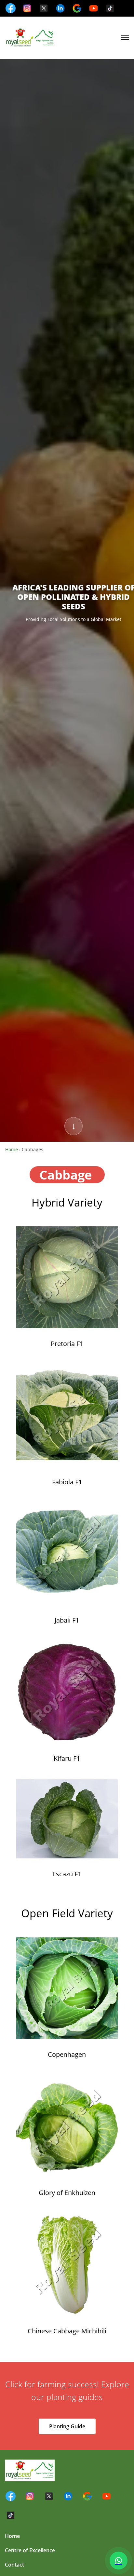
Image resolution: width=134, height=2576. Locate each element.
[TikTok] (110, 8)
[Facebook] (11, 8)
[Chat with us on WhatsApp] (119, 2561)
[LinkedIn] (60, 8)
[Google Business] (77, 8)
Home (12, 1149)
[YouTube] (94, 8)
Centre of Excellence (30, 2550)
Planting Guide (67, 2426)
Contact (14, 2565)
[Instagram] (27, 8)
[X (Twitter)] (44, 8)
